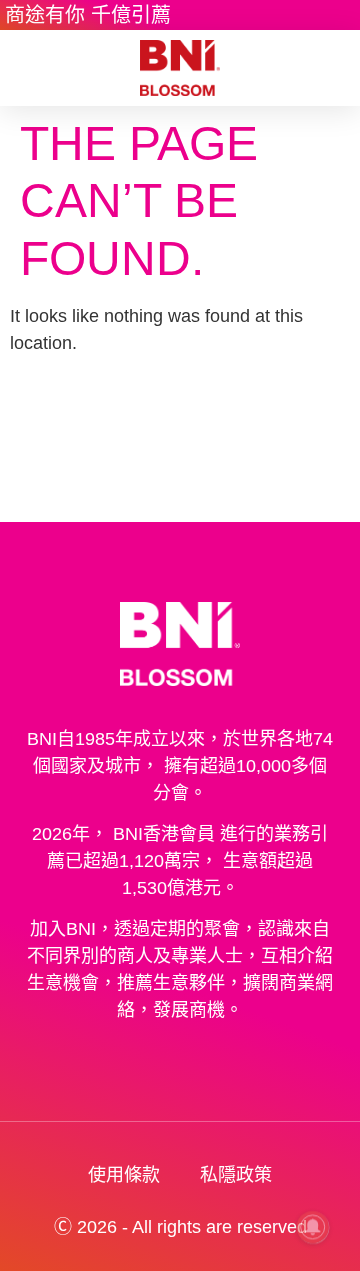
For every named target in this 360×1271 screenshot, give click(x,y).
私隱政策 (236, 1175)
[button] (29, 67)
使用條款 (124, 1175)
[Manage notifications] (313, 1227)
